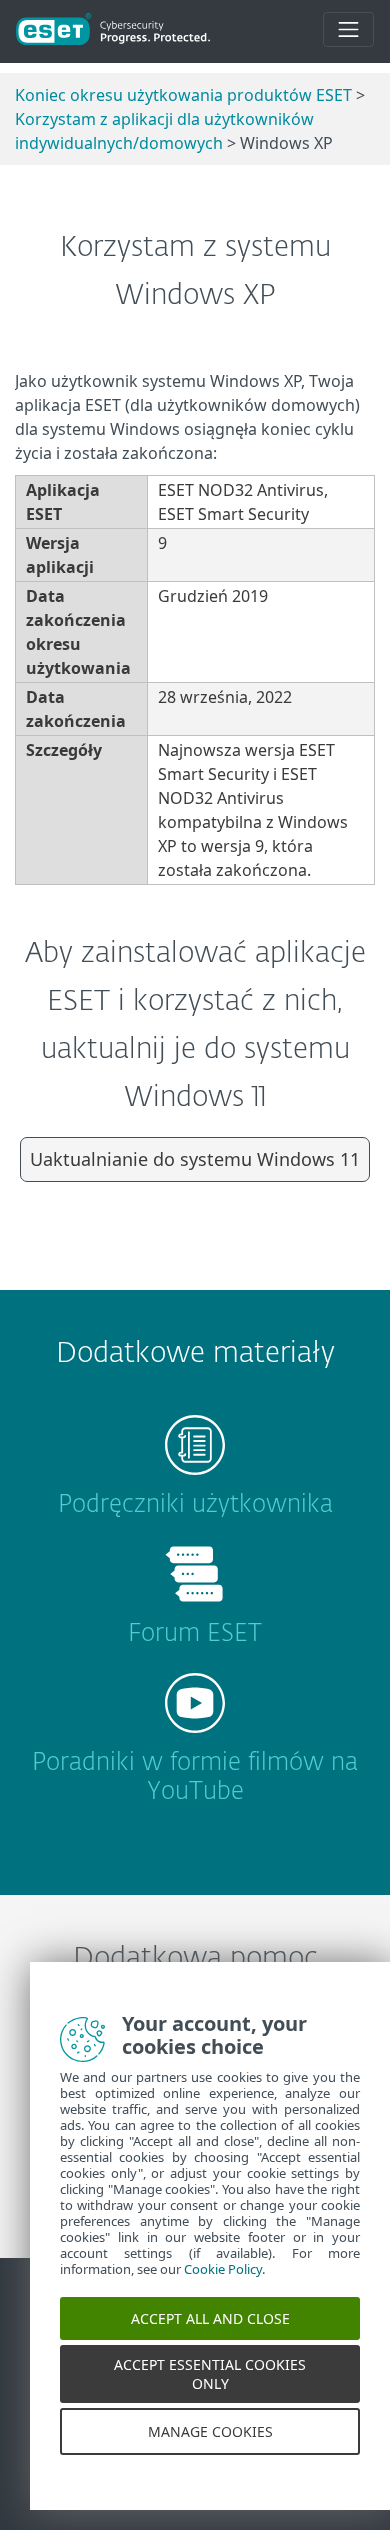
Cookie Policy (223, 2293)
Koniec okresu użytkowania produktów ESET (183, 95)
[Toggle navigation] (348, 29)
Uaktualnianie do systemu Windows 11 (195, 1159)
